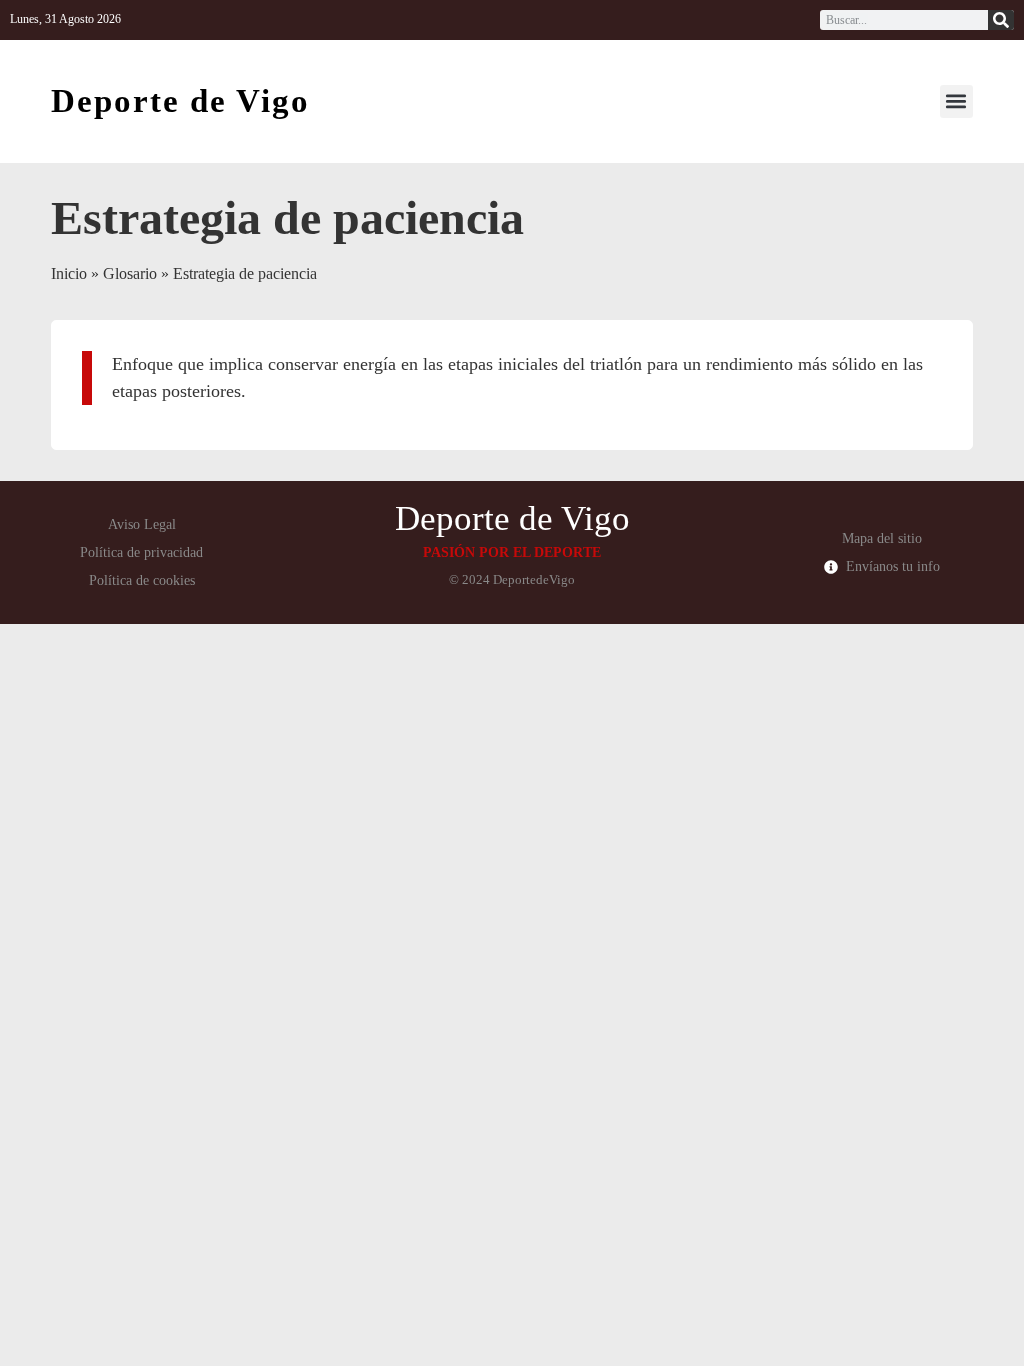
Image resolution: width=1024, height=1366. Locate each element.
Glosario (130, 273)
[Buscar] (1001, 20)
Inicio (69, 273)
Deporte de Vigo (180, 101)
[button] (956, 101)
